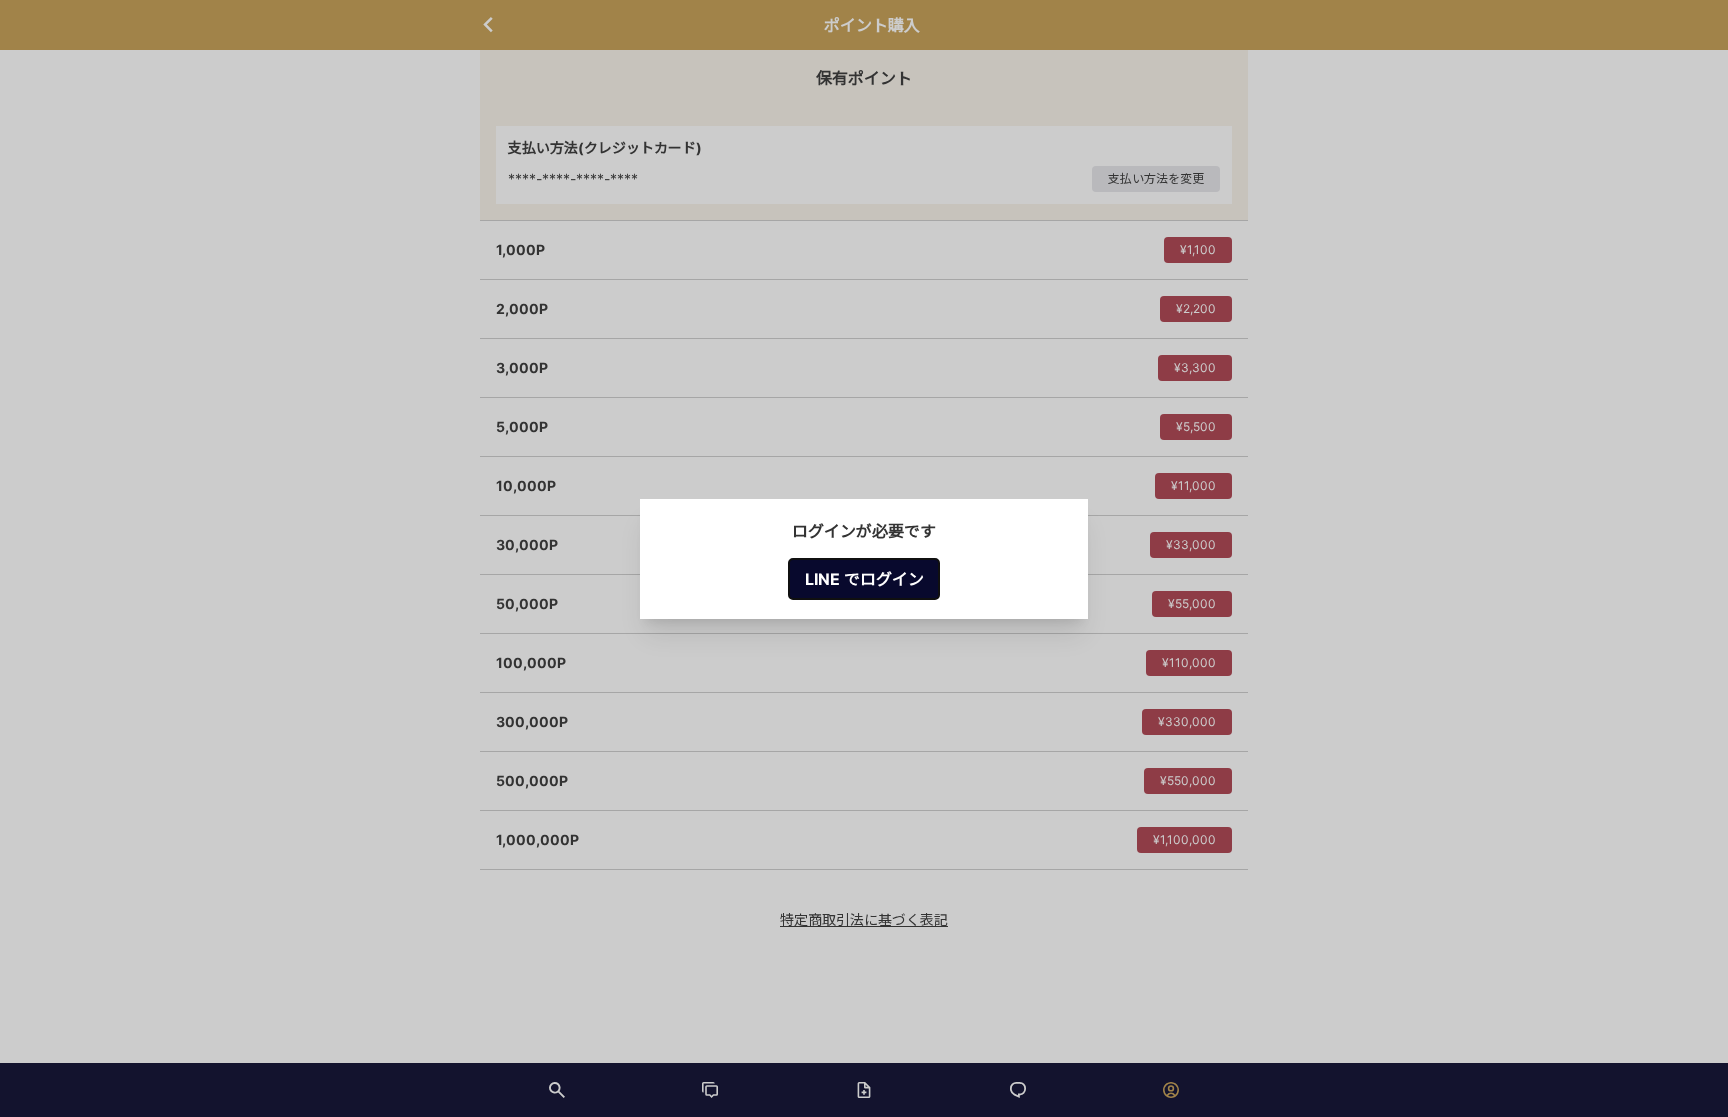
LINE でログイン (864, 579)
